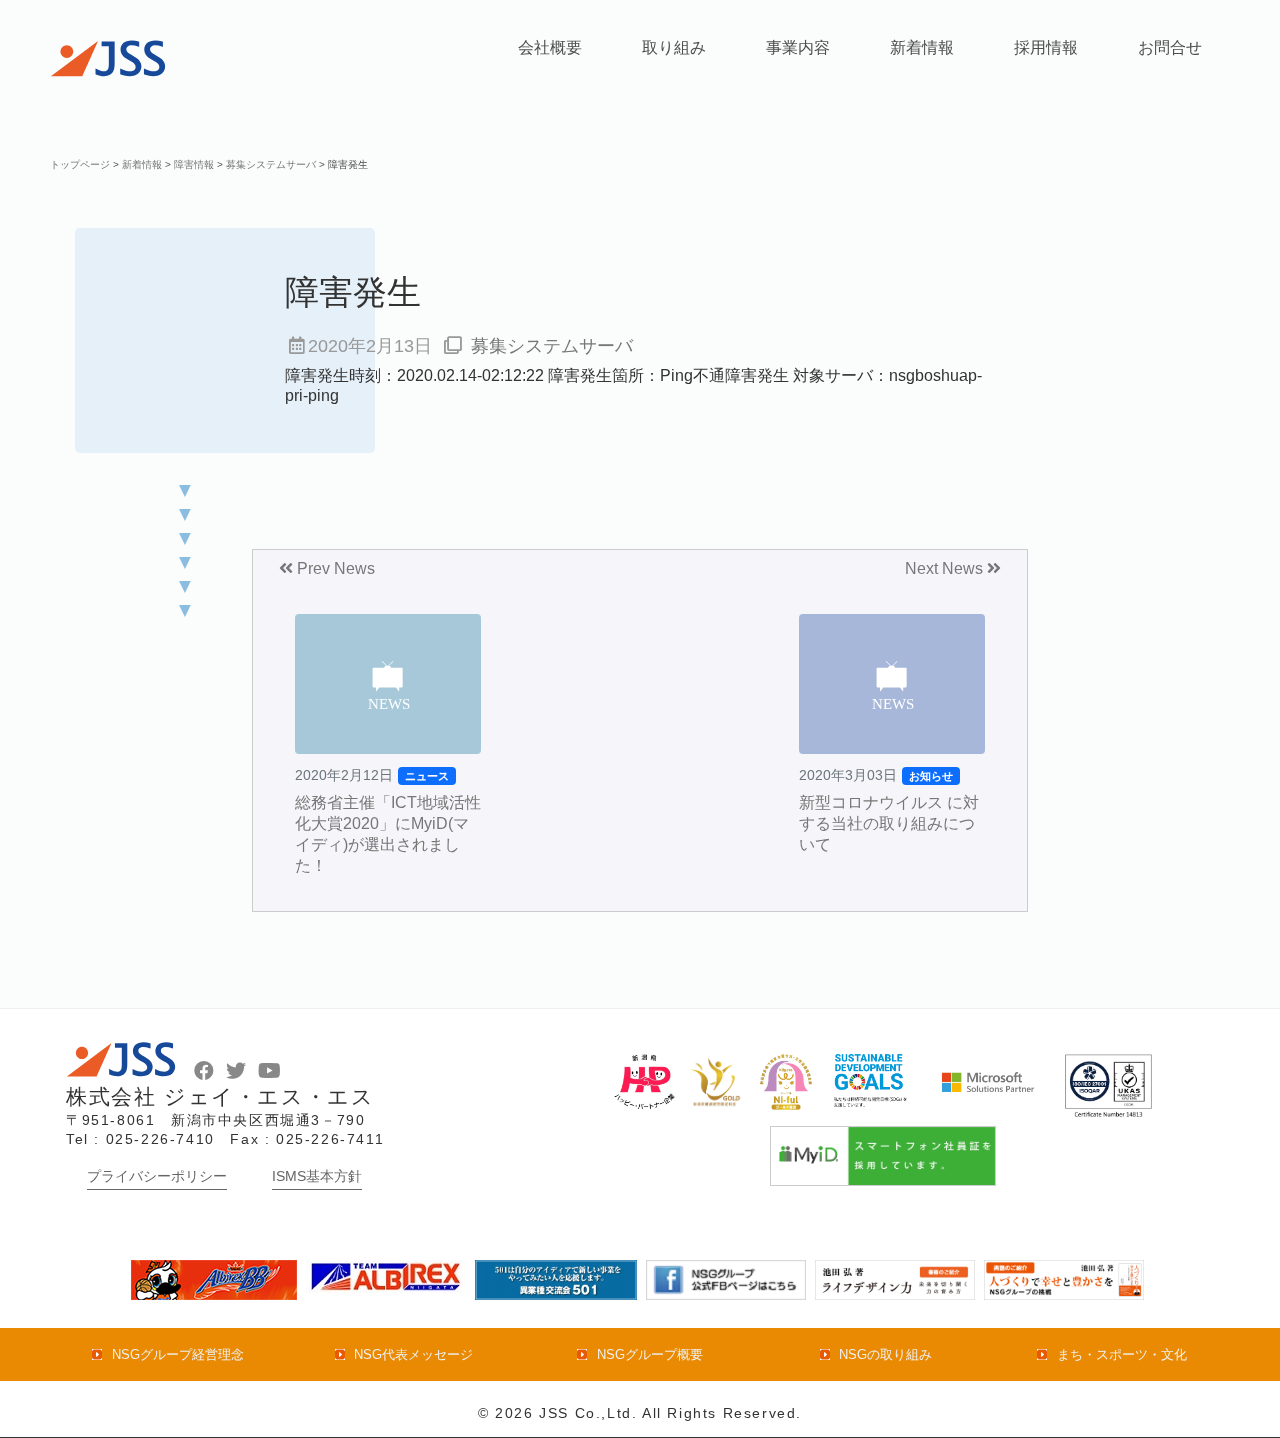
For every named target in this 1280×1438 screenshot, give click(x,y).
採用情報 (1046, 47)
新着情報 (922, 47)
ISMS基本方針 (317, 1176)
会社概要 (550, 47)
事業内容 (798, 47)
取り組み (674, 47)
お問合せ (1170, 47)
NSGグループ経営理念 (177, 1354)
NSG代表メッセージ (413, 1354)
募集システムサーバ (552, 346)
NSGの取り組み (885, 1354)
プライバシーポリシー (157, 1176)
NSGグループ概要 (649, 1354)
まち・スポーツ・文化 (1121, 1354)
